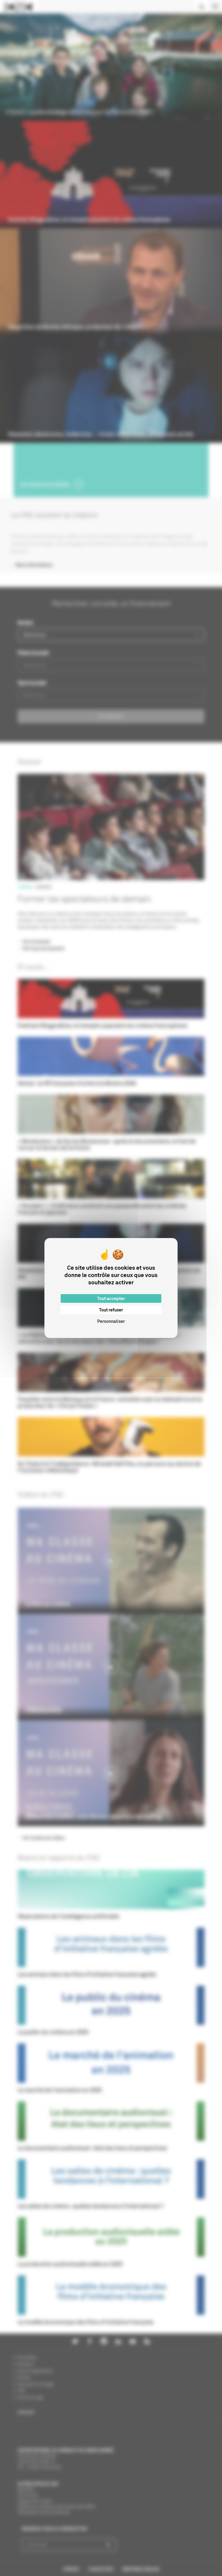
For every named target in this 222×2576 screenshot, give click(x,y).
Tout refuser (111, 1310)
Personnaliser (111, 1321)
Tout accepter (111, 1298)
